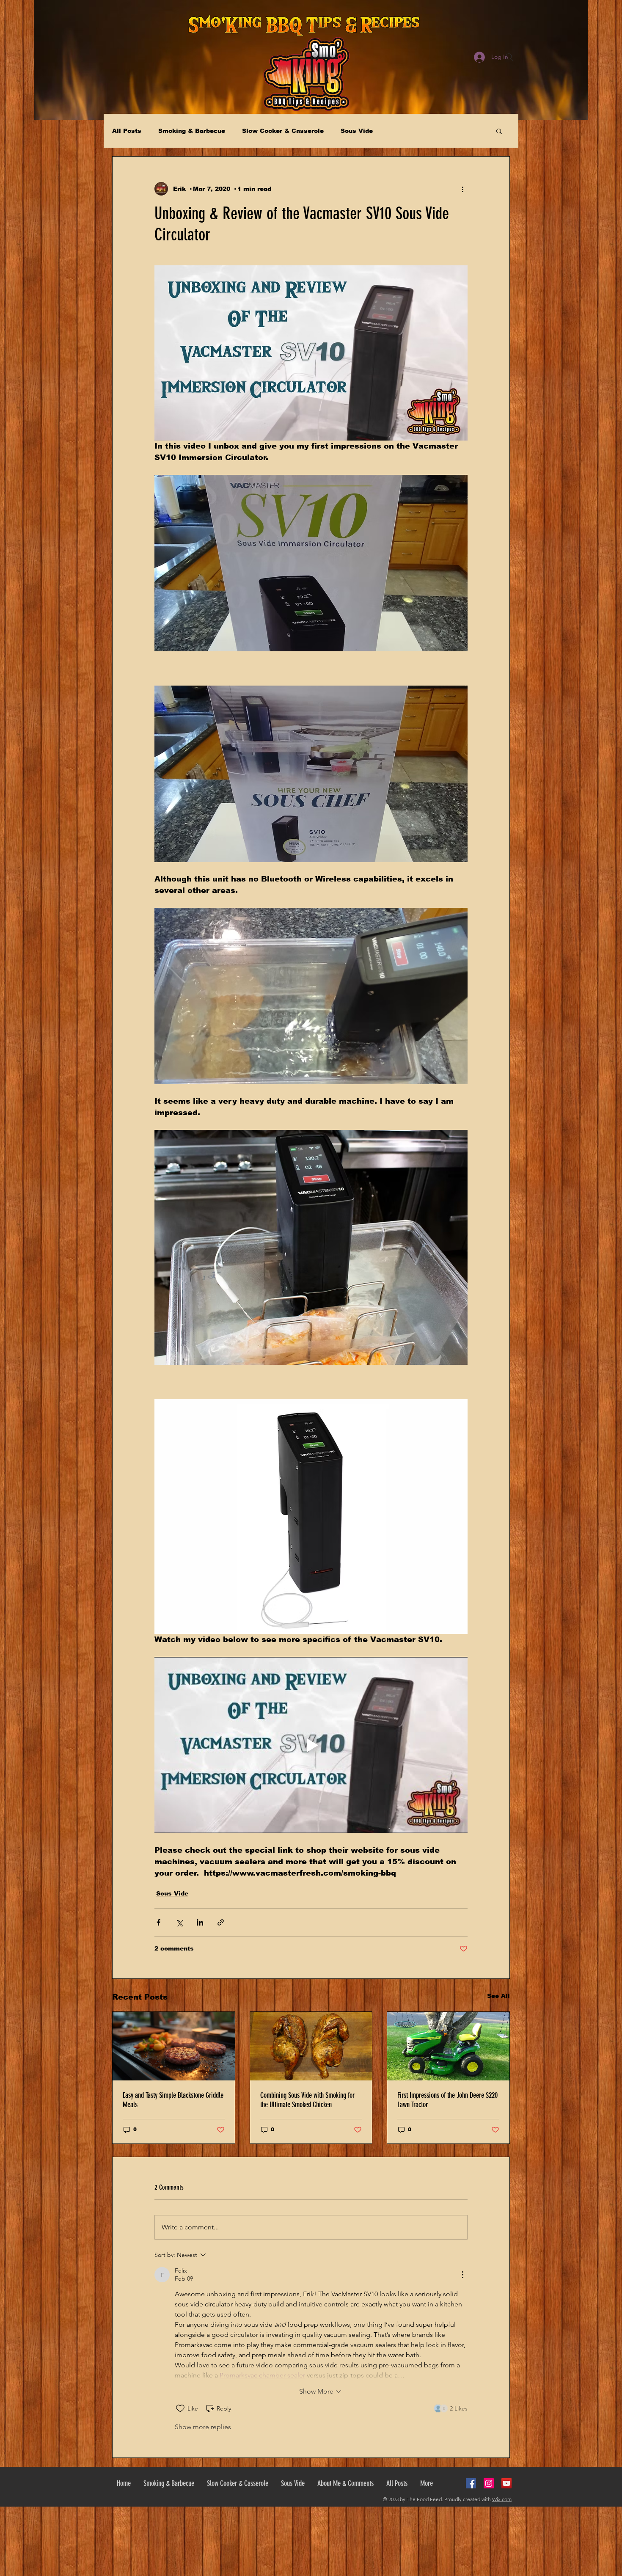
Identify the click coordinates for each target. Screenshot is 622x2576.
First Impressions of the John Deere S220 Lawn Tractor (447, 2100)
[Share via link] (221, 1922)
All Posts (127, 131)
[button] (499, 131)
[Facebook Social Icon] (471, 2483)
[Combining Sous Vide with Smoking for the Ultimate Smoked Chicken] (311, 2046)
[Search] (509, 57)
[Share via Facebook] (158, 1922)
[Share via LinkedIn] (200, 1922)
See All (498, 1996)
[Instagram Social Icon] (489, 2483)
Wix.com (502, 2499)
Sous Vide (357, 131)
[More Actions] (462, 2275)
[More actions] (462, 189)
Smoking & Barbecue (192, 131)
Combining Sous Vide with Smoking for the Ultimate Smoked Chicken (307, 2100)
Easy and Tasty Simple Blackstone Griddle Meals (173, 2100)
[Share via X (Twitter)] (179, 1922)
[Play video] (311, 1745)
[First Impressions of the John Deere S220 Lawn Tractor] (448, 2046)
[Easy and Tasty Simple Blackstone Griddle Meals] (174, 2046)
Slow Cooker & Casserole (283, 131)
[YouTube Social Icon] (506, 2483)
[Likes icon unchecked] (180, 2408)
